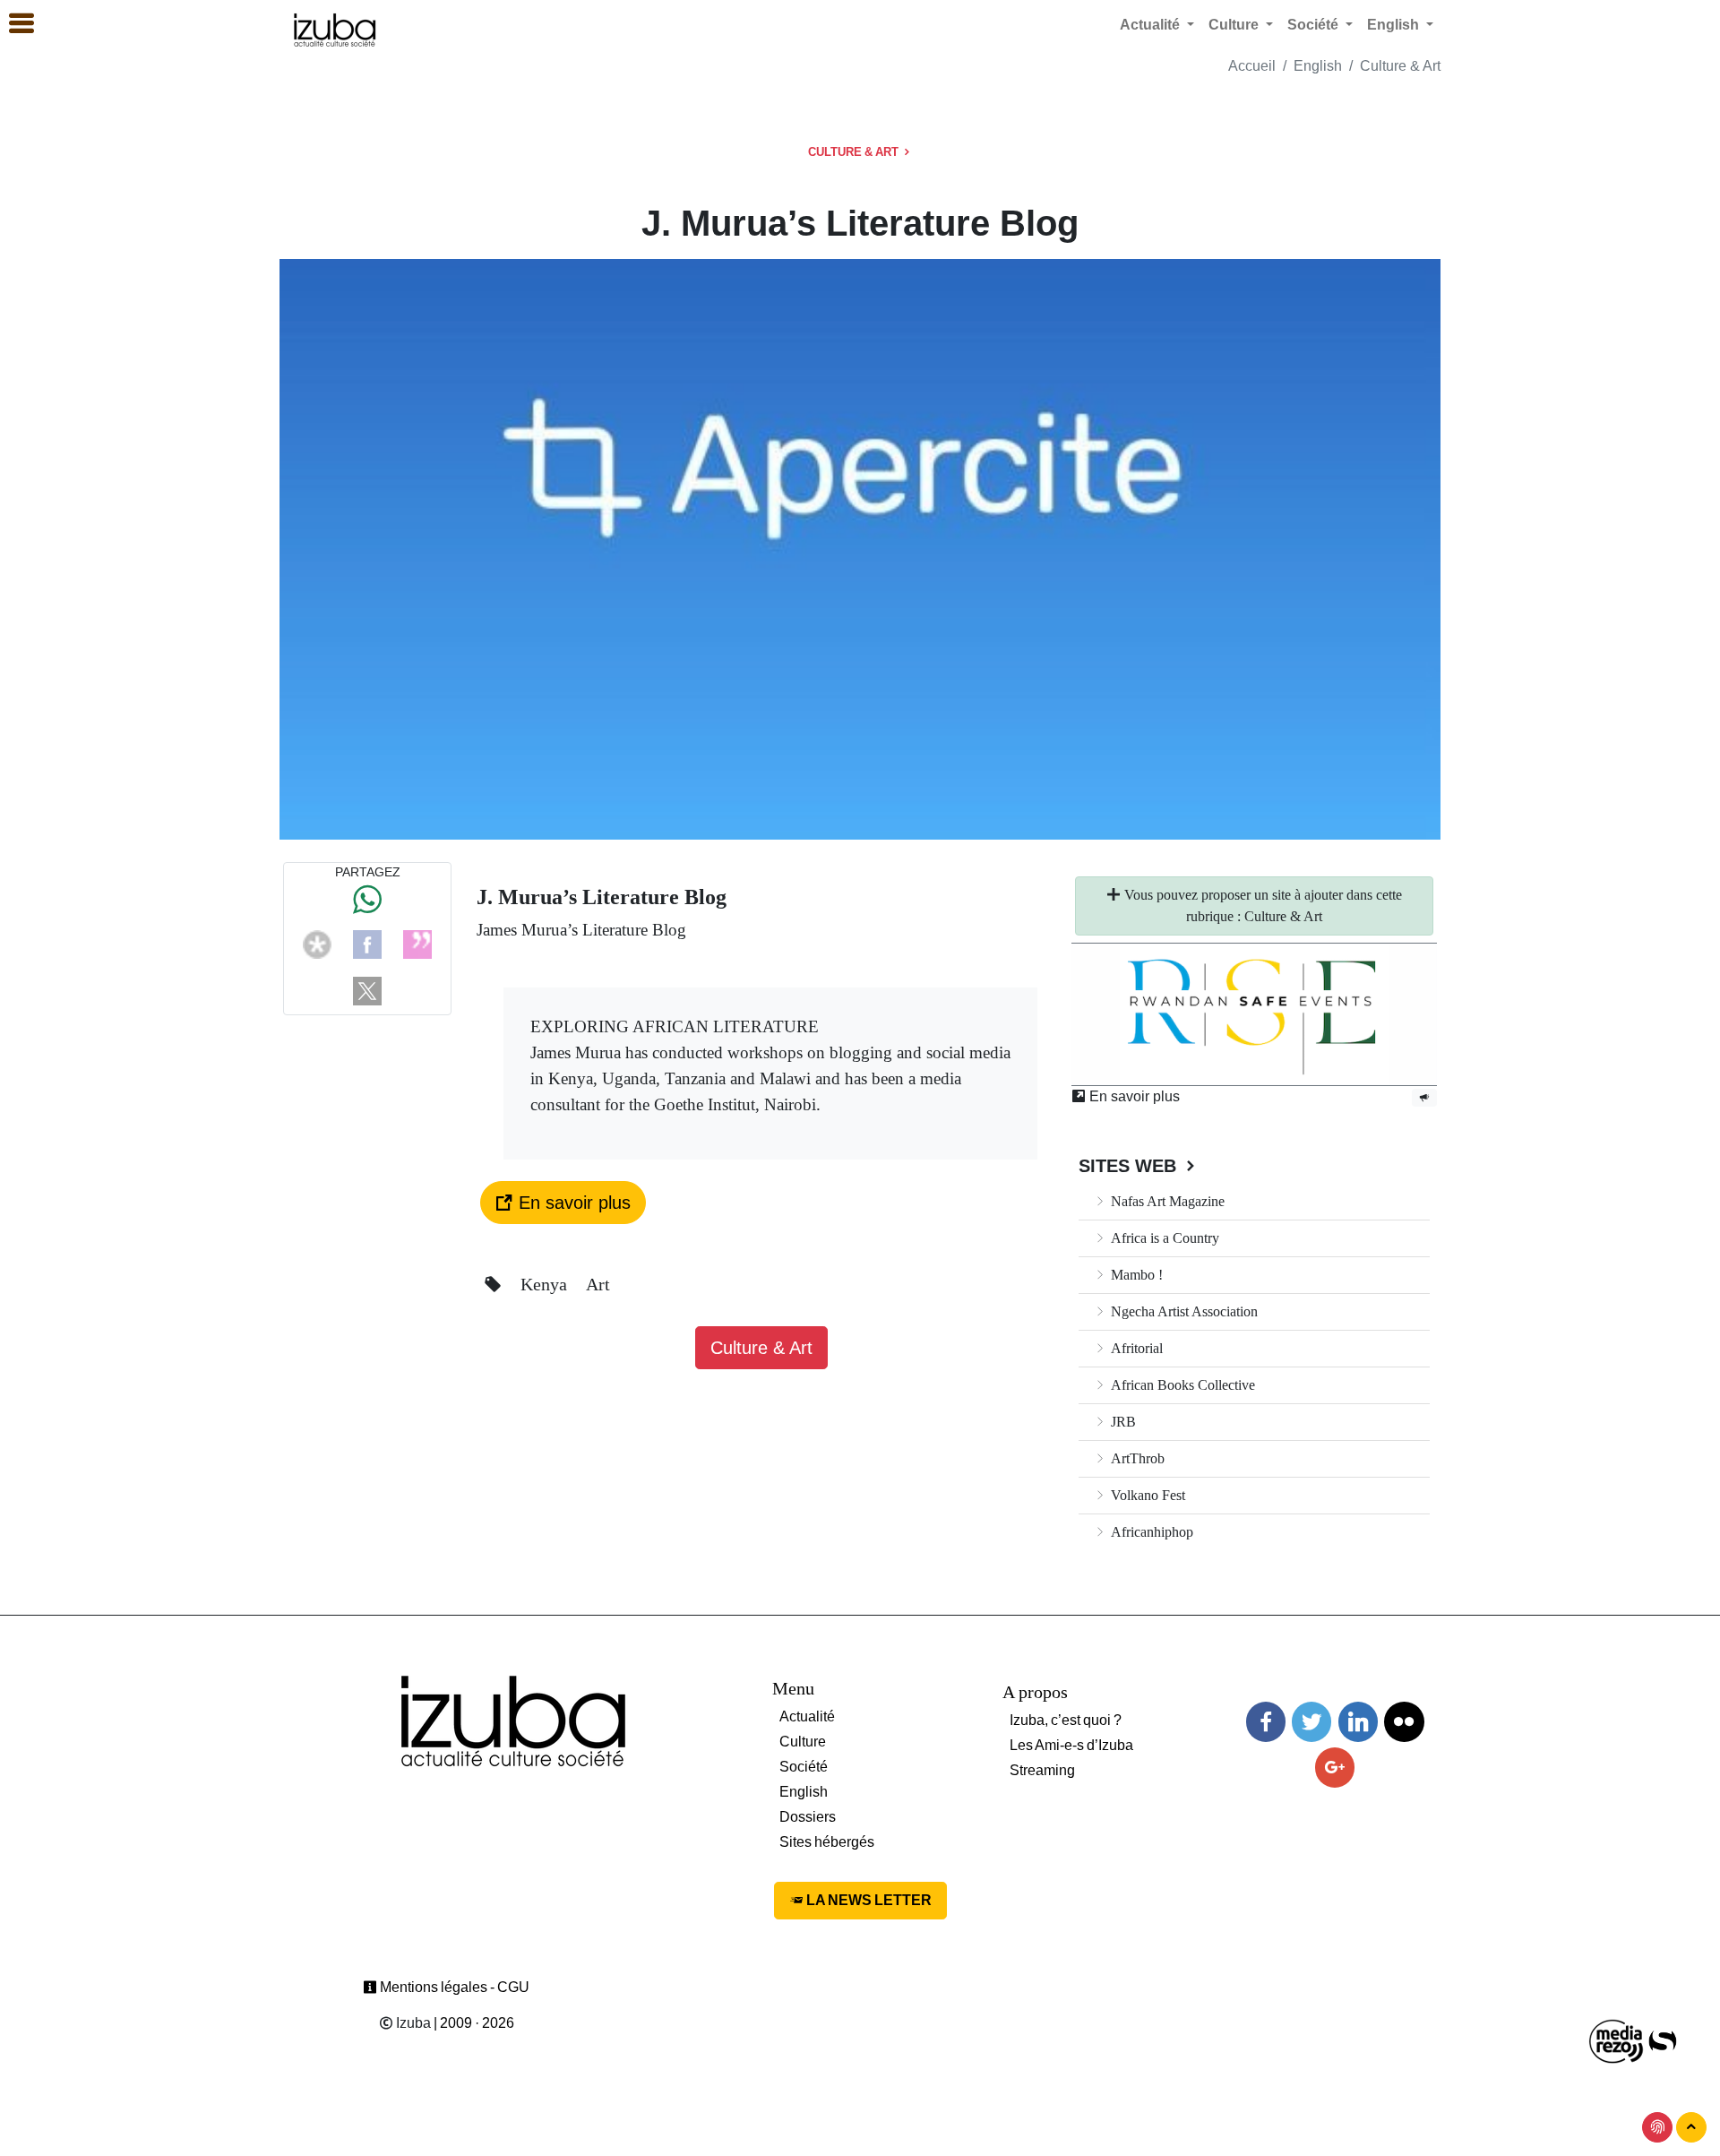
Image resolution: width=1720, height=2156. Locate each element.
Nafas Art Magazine (1166, 1201)
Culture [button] (1235, 25)
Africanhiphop (1150, 1532)
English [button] (1395, 25)
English (1318, 66)
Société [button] (1315, 25)
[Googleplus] (1335, 1768)
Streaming (1042, 1770)
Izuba (412, 2023)
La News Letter (868, 1900)
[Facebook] (367, 943)
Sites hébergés (827, 1842)
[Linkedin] (1358, 1722)
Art (598, 1284)
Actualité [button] (1152, 25)
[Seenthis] (417, 943)
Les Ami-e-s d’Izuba (1071, 1745)
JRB (1122, 1422)
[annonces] (1424, 1097)
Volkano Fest (1146, 1495)
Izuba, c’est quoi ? (1066, 1720)
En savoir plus (572, 1203)
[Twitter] (1311, 1722)
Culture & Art (1400, 66)
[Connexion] (1657, 2127)
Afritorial (1135, 1348)
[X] (367, 990)
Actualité (807, 1716)
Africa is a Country (1163, 1238)
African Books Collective (1181, 1385)
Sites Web (1130, 1166)
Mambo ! (1135, 1275)
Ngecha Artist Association (1182, 1311)
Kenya (546, 1284)
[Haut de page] (1691, 2127)
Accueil (1252, 66)
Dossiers (808, 1817)
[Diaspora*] (317, 943)
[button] (13, 24)
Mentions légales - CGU (453, 1987)
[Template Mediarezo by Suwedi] (1617, 2040)
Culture (803, 1742)
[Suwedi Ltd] (1663, 2040)
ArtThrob (1136, 1458)
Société (804, 1767)
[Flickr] (1404, 1722)
